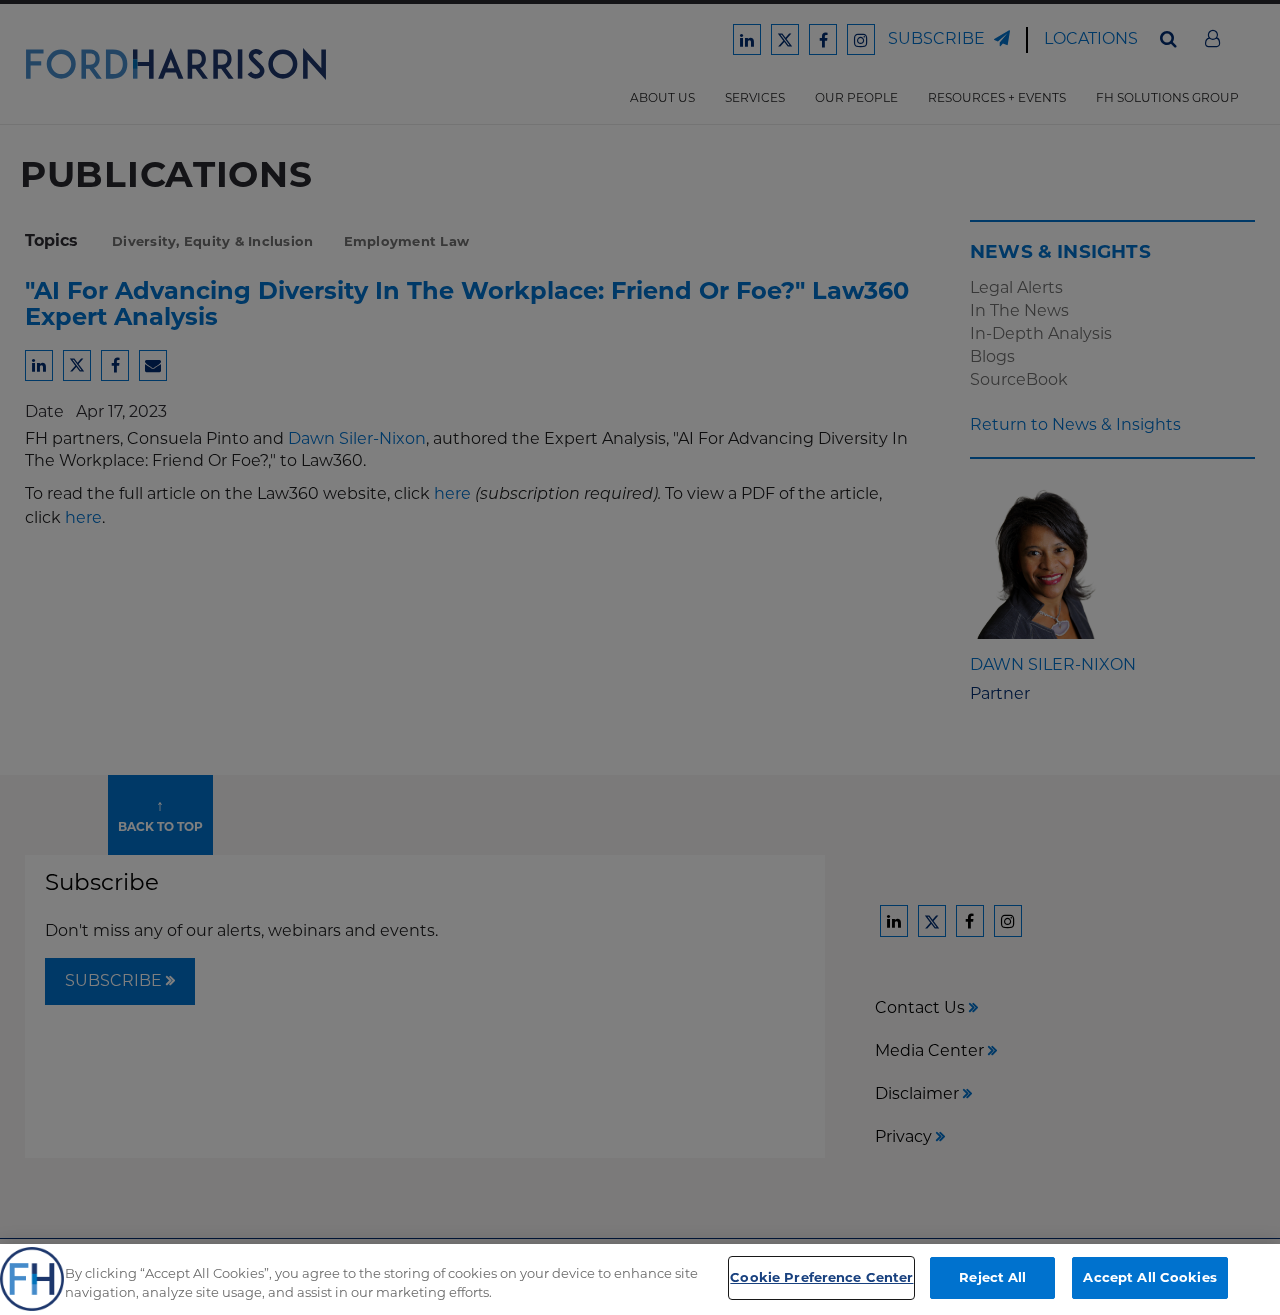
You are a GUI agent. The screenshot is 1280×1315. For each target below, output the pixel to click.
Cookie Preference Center (821, 1277)
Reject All (992, 1277)
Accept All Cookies (1149, 1277)
